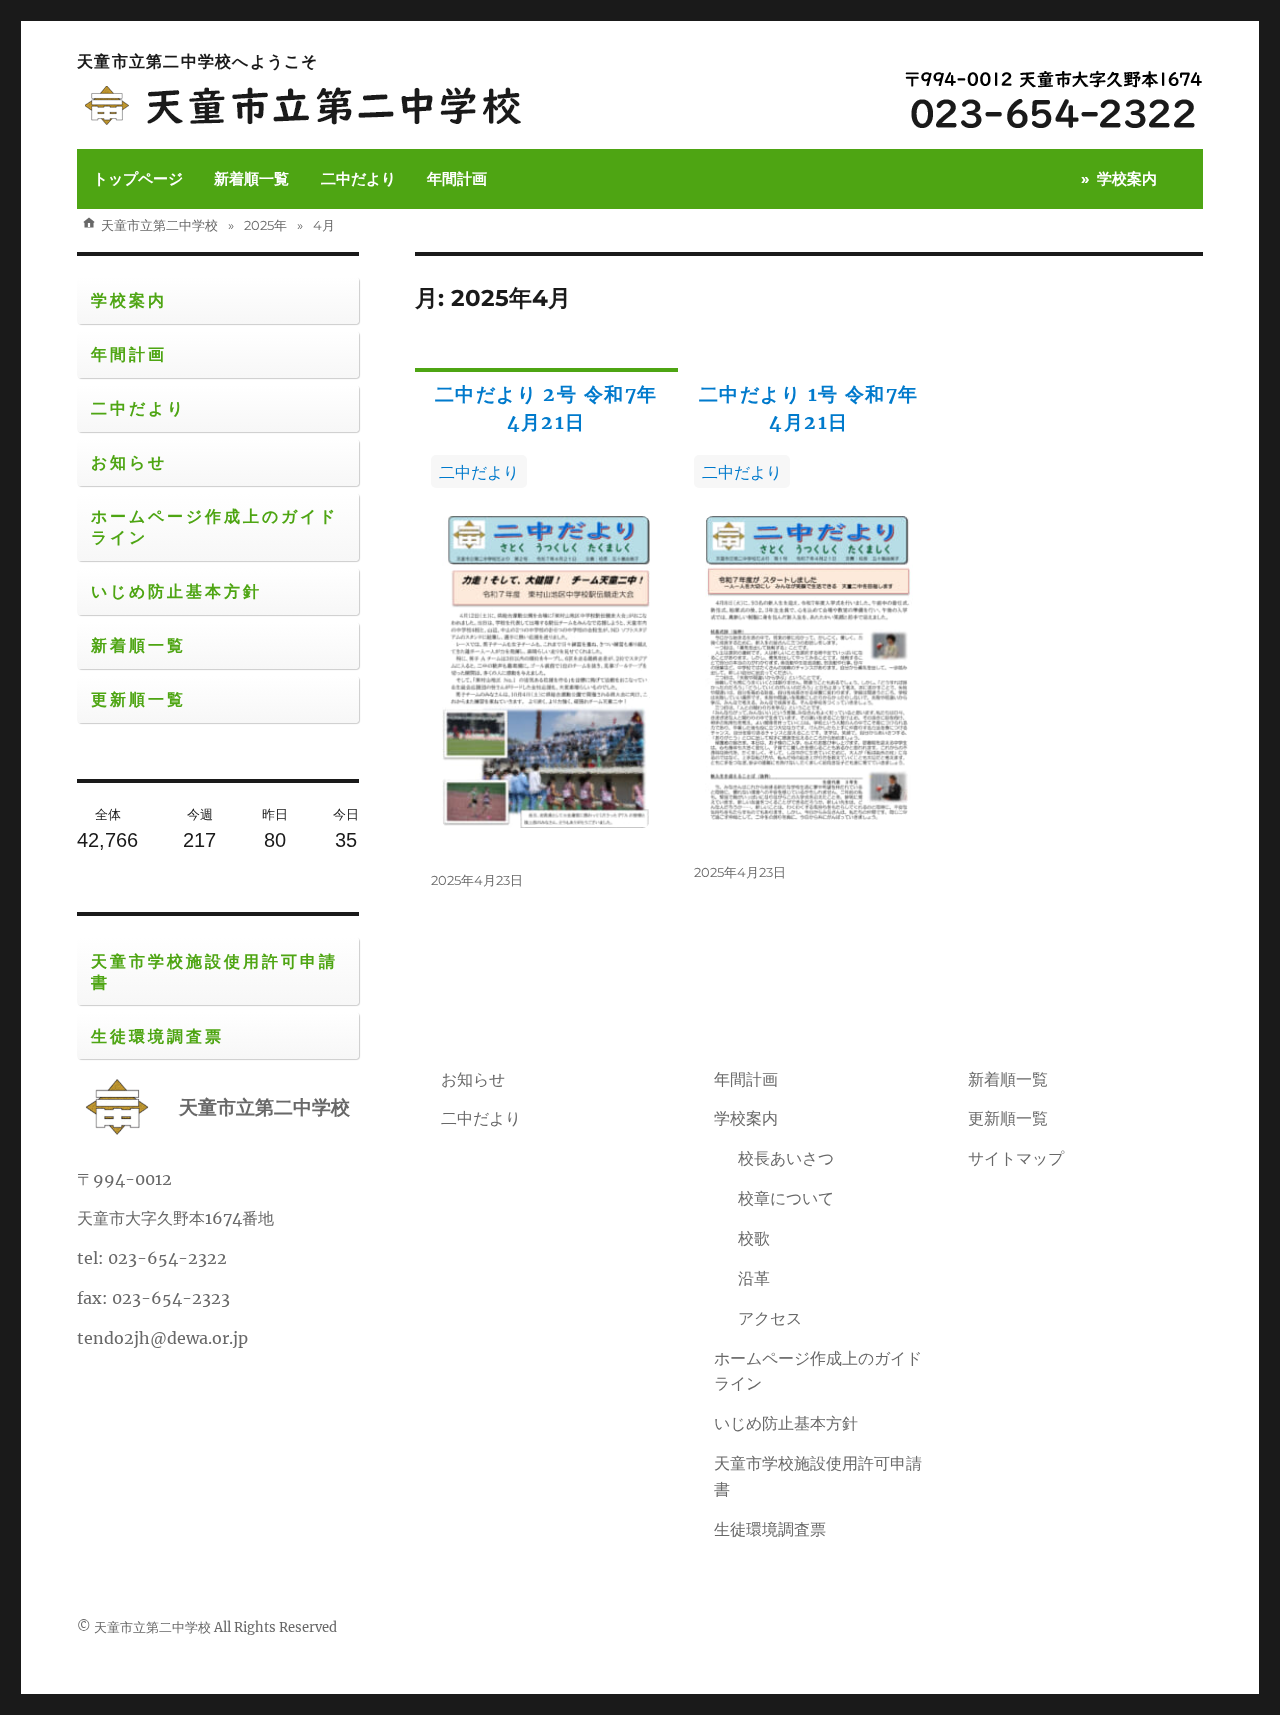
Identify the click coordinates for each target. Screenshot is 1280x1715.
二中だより (358, 178)
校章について (786, 1198)
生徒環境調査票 (157, 1036)
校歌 (754, 1238)
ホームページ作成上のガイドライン (214, 527)
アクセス (770, 1318)
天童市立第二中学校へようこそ (197, 61)
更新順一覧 (138, 699)
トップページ (138, 178)
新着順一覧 (251, 178)
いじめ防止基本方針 (176, 591)
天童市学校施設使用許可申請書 (214, 972)
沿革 (754, 1278)
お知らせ (129, 462)
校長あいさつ (786, 1158)
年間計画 (457, 178)
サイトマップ (1016, 1158)
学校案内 (1127, 178)
